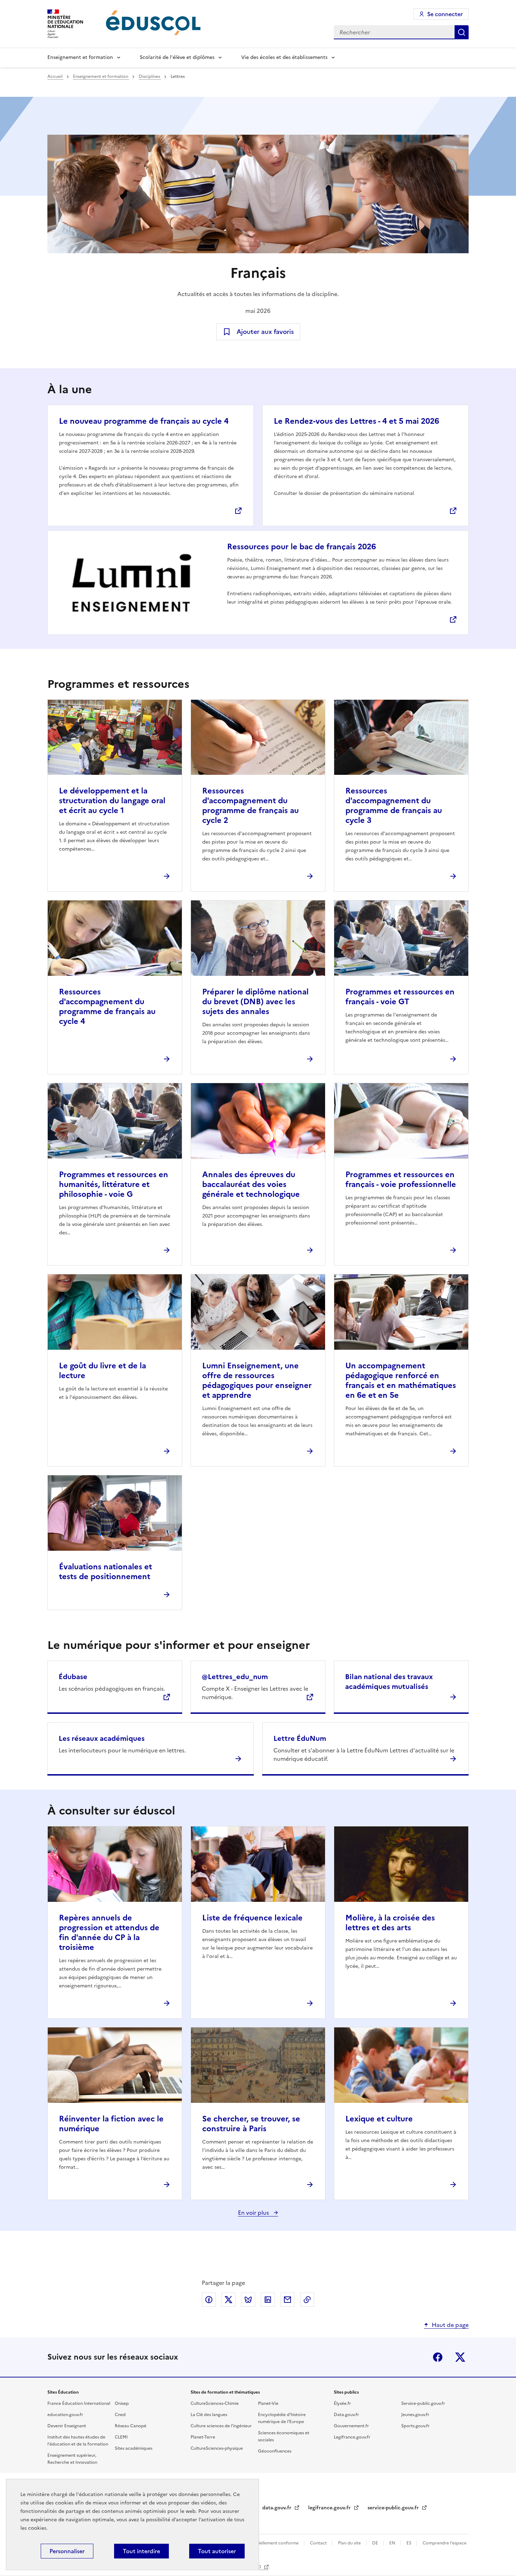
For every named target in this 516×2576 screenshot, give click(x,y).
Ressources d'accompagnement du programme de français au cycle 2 (250, 806)
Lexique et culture (379, 2119)
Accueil (55, 76)
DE (376, 2543)
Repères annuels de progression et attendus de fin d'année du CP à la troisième (109, 1933)
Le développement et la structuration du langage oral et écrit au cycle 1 (112, 801)
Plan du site (350, 2543)
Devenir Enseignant (67, 2426)
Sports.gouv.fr (415, 2426)
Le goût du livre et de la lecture (102, 1371)
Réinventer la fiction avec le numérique (111, 2124)
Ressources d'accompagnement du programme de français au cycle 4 (107, 1007)
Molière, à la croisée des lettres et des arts (390, 1923)
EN (393, 2543)
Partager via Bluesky (248, 2300)
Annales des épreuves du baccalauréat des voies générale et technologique (251, 1184)
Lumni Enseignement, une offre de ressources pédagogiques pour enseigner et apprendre (257, 1380)
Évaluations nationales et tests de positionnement (105, 1572)
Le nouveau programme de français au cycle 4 (144, 421)
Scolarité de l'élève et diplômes (177, 57)
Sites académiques (134, 2448)
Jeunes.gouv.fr (415, 2415)
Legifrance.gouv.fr (352, 2437)
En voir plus (254, 2213)
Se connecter (445, 14)
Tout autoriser (217, 2551)
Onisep (122, 2403)
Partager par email (287, 2300)
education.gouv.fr (65, 2415)
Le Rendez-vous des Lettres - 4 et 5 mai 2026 (356, 421)
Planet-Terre (203, 2437)
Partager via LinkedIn (268, 2300)
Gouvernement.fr (351, 2426)
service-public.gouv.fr (394, 2508)
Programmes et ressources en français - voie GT (400, 997)
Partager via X (229, 2300)
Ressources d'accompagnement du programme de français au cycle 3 (394, 806)
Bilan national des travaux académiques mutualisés (389, 1682)
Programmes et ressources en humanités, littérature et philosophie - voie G (114, 1184)
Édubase (73, 1677)
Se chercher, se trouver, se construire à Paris (251, 2124)
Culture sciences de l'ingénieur (221, 2426)
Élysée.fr (342, 2403)
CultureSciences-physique (217, 2448)
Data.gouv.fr (346, 2415)
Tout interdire (141, 2551)
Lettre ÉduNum (300, 1738)
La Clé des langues (209, 2415)
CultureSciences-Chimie (215, 2403)
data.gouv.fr (277, 2508)
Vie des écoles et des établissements (284, 57)
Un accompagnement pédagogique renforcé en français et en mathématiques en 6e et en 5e (401, 1380)
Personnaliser (67, 2551)
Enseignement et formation (80, 57)
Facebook (438, 2357)
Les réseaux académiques (102, 1738)
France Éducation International (79, 2403)
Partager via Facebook (209, 2300)
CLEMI (121, 2437)
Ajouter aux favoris (265, 332)
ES (409, 2543)
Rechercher (462, 32)
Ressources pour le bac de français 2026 (302, 547)
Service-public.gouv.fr (423, 2403)
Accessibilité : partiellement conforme (261, 2543)
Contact (319, 2543)
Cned (120, 2415)
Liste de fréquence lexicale (252, 1918)
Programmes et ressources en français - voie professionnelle (401, 1179)
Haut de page (450, 2325)
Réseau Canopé (131, 2426)
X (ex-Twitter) (460, 2357)
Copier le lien (307, 2300)
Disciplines (150, 76)
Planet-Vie (268, 2403)
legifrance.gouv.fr (330, 2508)
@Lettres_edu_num (235, 1677)
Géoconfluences (275, 2451)
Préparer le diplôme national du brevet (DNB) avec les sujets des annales (255, 1002)
